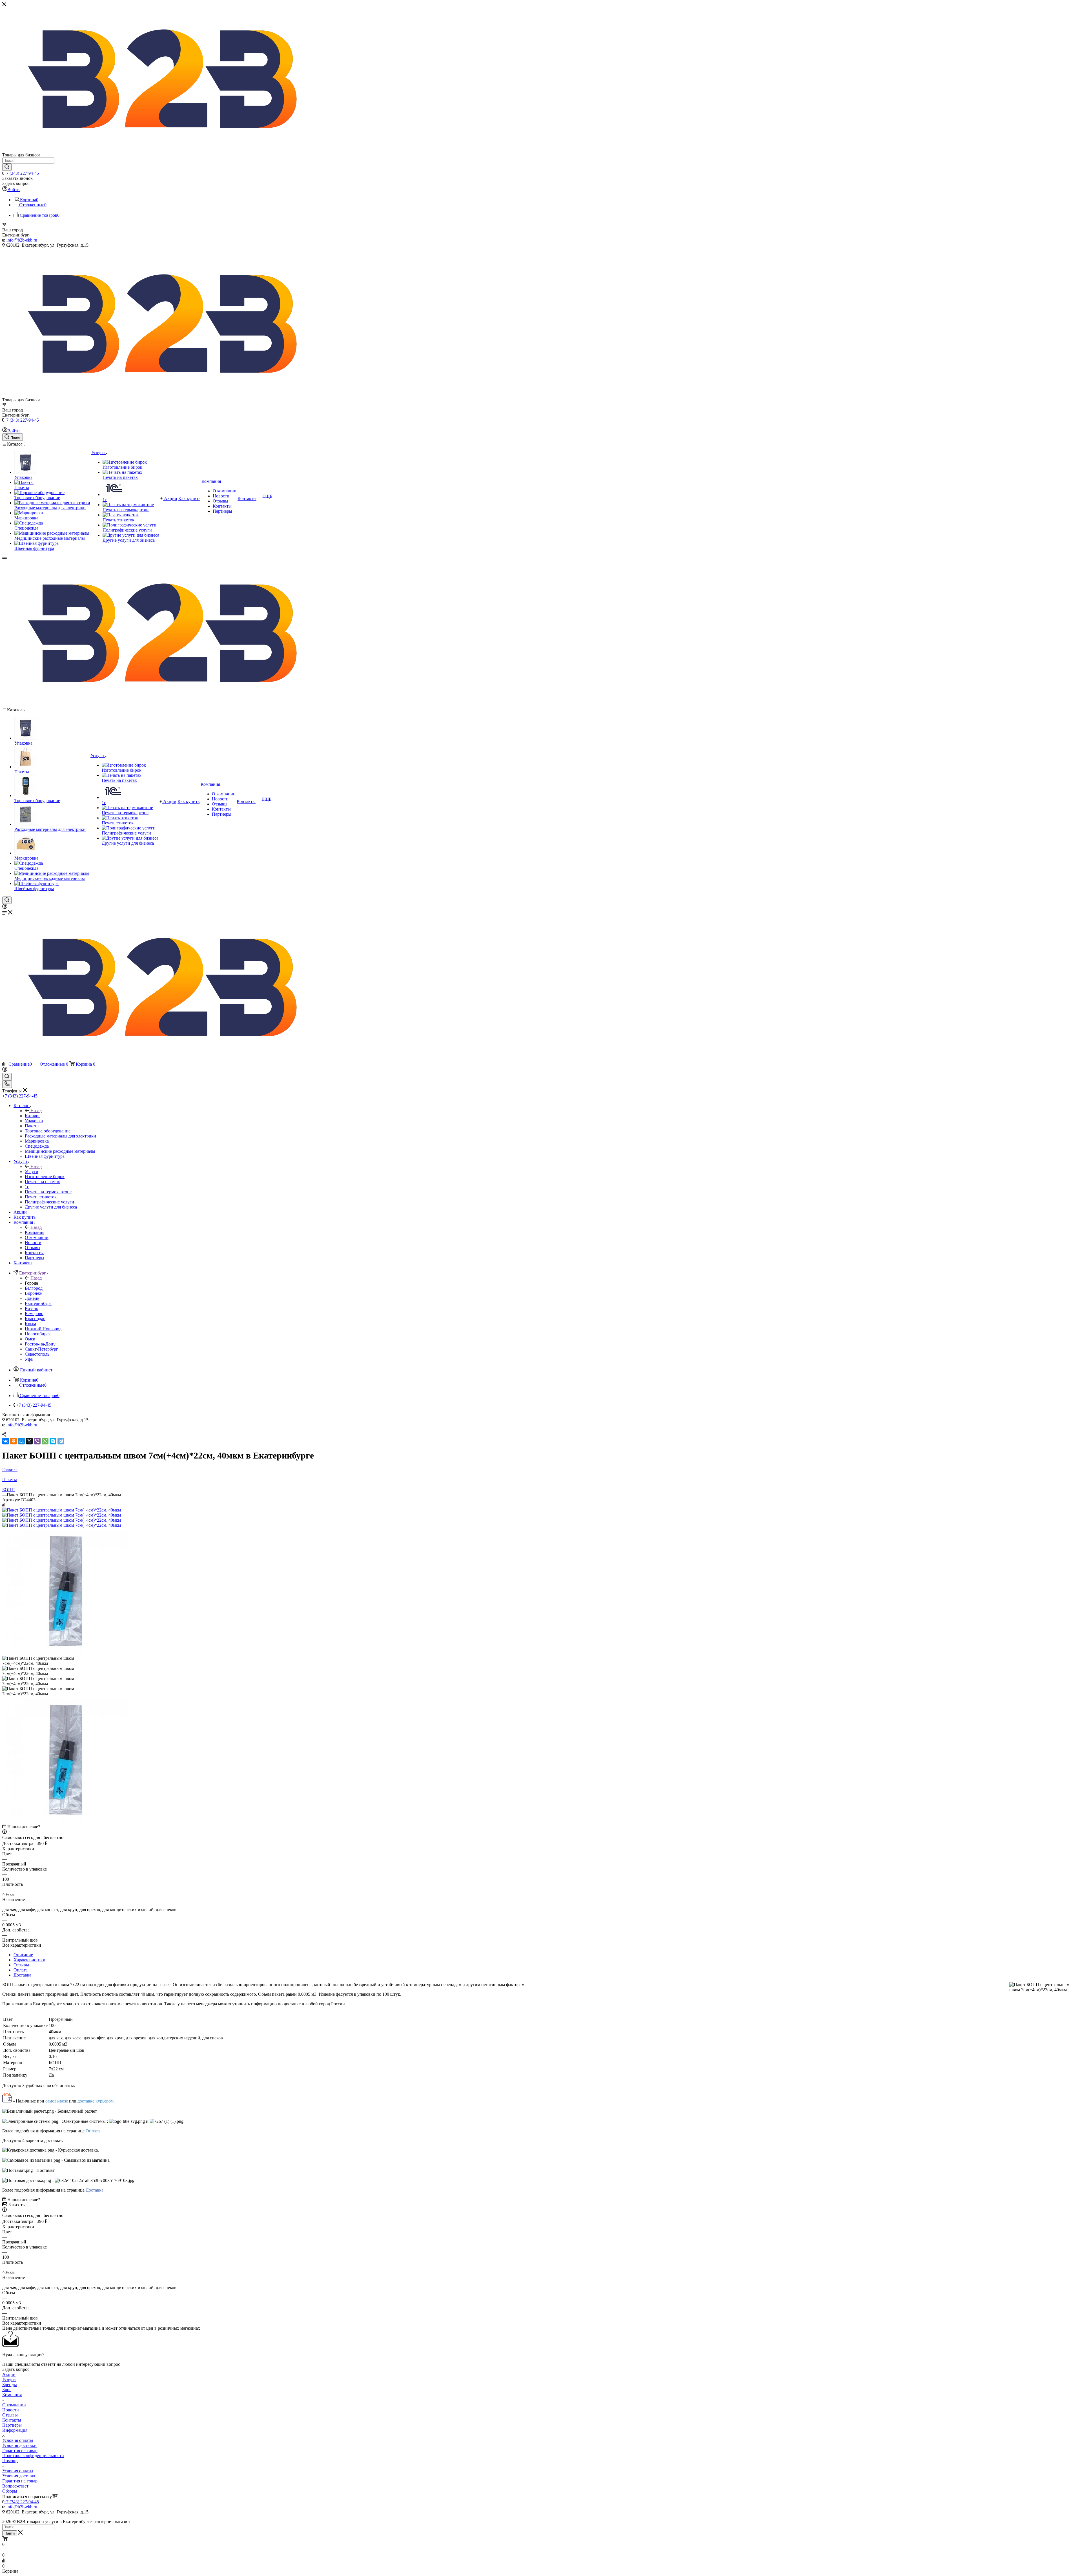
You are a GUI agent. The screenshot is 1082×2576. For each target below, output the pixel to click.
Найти (10, 2533)
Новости (11, 2410)
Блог (7, 2390)
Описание (23, 1955)
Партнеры (12, 2425)
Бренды (10, 2384)
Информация (15, 2430)
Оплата (21, 1970)
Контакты (12, 2420)
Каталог (33, 1116)
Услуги (32, 1171)
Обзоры (10, 2491)
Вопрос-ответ (15, 2486)
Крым (30, 1324)
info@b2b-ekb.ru (22, 240)
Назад (36, 1111)
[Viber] (37, 1441)
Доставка (22, 1975)
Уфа (29, 1359)
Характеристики (29, 1960)
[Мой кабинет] (5, 907)
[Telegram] (61, 1441)
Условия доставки (19, 2445)
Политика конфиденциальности (33, 2456)
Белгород (34, 1288)
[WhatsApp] (45, 1441)
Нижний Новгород (43, 1329)
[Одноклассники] (14, 1441)
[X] (29, 1441)
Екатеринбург (38, 1303)
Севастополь (37, 1354)
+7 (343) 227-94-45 (21, 173)
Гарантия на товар (20, 2450)
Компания (35, 1232)
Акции (9, 2374)
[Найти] (7, 167)
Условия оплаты (18, 2440)
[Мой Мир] (21, 1441)
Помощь (10, 2461)
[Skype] (53, 1441)
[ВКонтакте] (6, 1441)
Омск (30, 1339)
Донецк (32, 1298)
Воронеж (34, 1293)
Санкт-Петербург (41, 1349)
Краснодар (35, 1319)
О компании (14, 2405)
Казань (31, 1308)
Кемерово (34, 1314)
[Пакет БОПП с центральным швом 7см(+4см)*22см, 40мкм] (62, 1510)
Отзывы (21, 1965)
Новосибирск (38, 1334)
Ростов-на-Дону (40, 1344)
